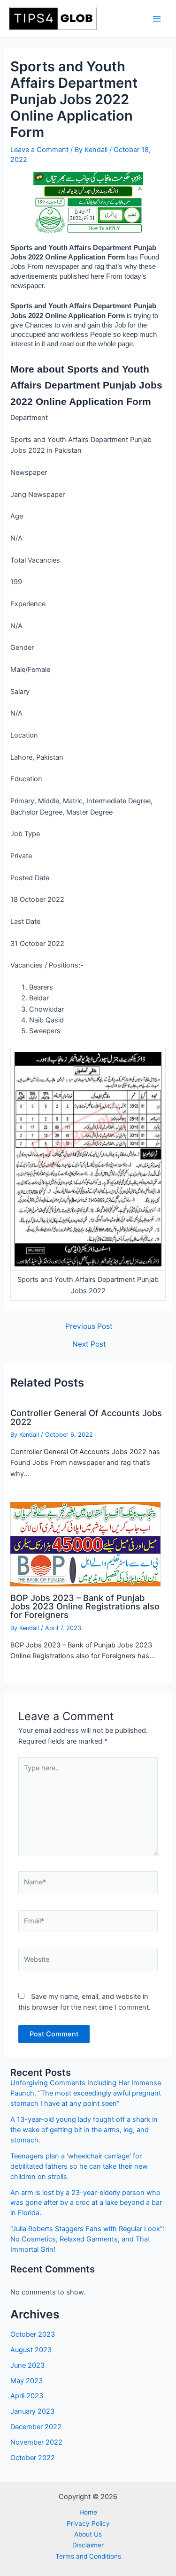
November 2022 (36, 2442)
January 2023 (32, 2411)
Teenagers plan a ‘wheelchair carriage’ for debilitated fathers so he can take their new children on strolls (79, 2166)
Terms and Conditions (88, 2556)
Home (88, 2512)
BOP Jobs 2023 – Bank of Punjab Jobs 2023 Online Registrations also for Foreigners (85, 1606)
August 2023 (31, 2350)
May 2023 (27, 2381)
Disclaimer (88, 2545)
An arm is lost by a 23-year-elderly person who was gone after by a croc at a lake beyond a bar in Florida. (86, 2203)
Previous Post (89, 1326)
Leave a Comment (39, 150)
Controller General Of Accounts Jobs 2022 (86, 1417)
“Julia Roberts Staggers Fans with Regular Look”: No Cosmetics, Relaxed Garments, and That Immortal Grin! (87, 2239)
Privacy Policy (88, 2523)
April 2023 (27, 2396)
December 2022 (36, 2427)
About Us (88, 2534)
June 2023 (27, 2365)
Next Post (89, 1344)
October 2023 (33, 2334)
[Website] (88, 1962)
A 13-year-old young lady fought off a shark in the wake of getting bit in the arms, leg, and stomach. (84, 2130)
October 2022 (33, 2458)
